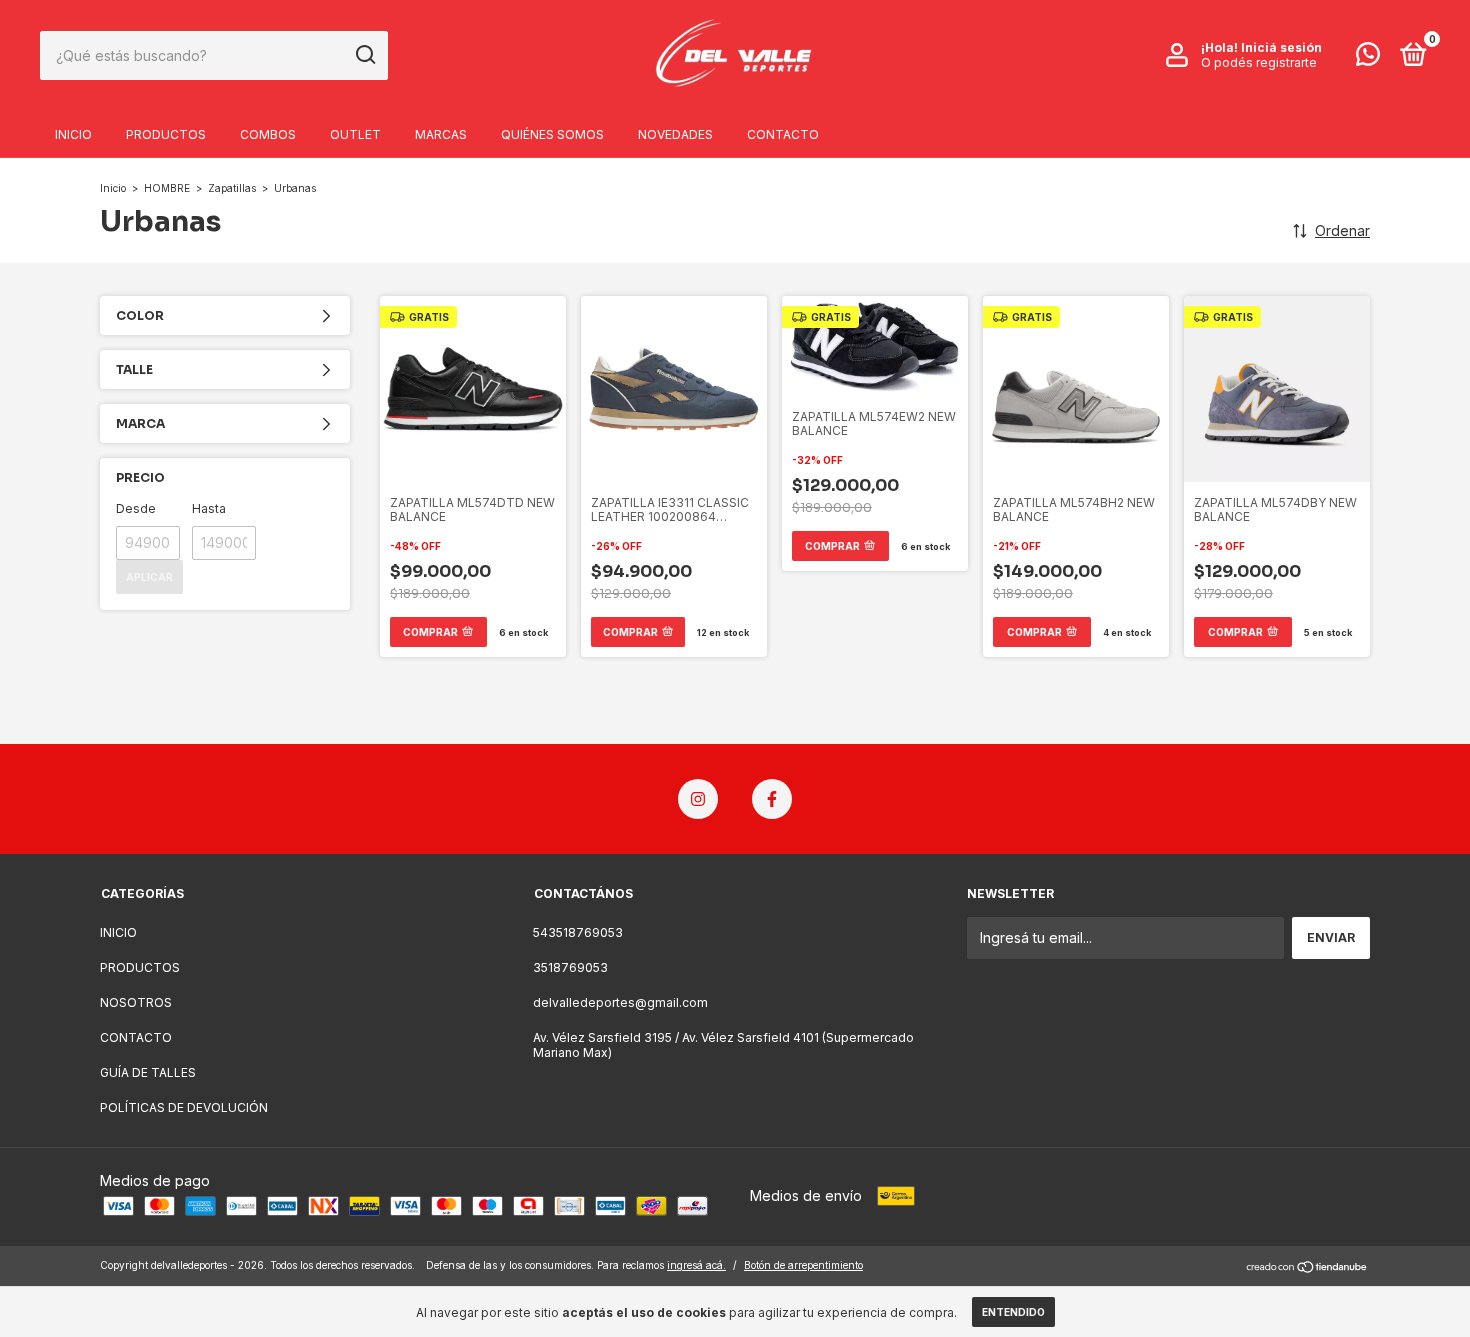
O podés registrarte (1259, 62)
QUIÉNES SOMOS (552, 134)
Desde (136, 508)
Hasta (209, 508)
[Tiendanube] (1307, 1267)
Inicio (113, 188)
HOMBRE (168, 188)
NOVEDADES (675, 134)
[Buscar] (364, 55)
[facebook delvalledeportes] (772, 799)
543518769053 (578, 932)
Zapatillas (232, 188)
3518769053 (570, 967)
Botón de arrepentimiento (803, 1265)
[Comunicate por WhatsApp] (1368, 58)
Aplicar (149, 577)
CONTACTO (783, 134)
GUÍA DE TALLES (148, 1072)
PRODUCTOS (166, 134)
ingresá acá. (696, 1265)
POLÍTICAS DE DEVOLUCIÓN (184, 1107)
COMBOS (268, 134)
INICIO (73, 134)
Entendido (1013, 1312)
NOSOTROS (136, 1002)
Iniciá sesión (1281, 47)
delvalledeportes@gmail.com (620, 1002)
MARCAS (441, 134)
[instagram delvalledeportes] (698, 799)
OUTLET (355, 134)
